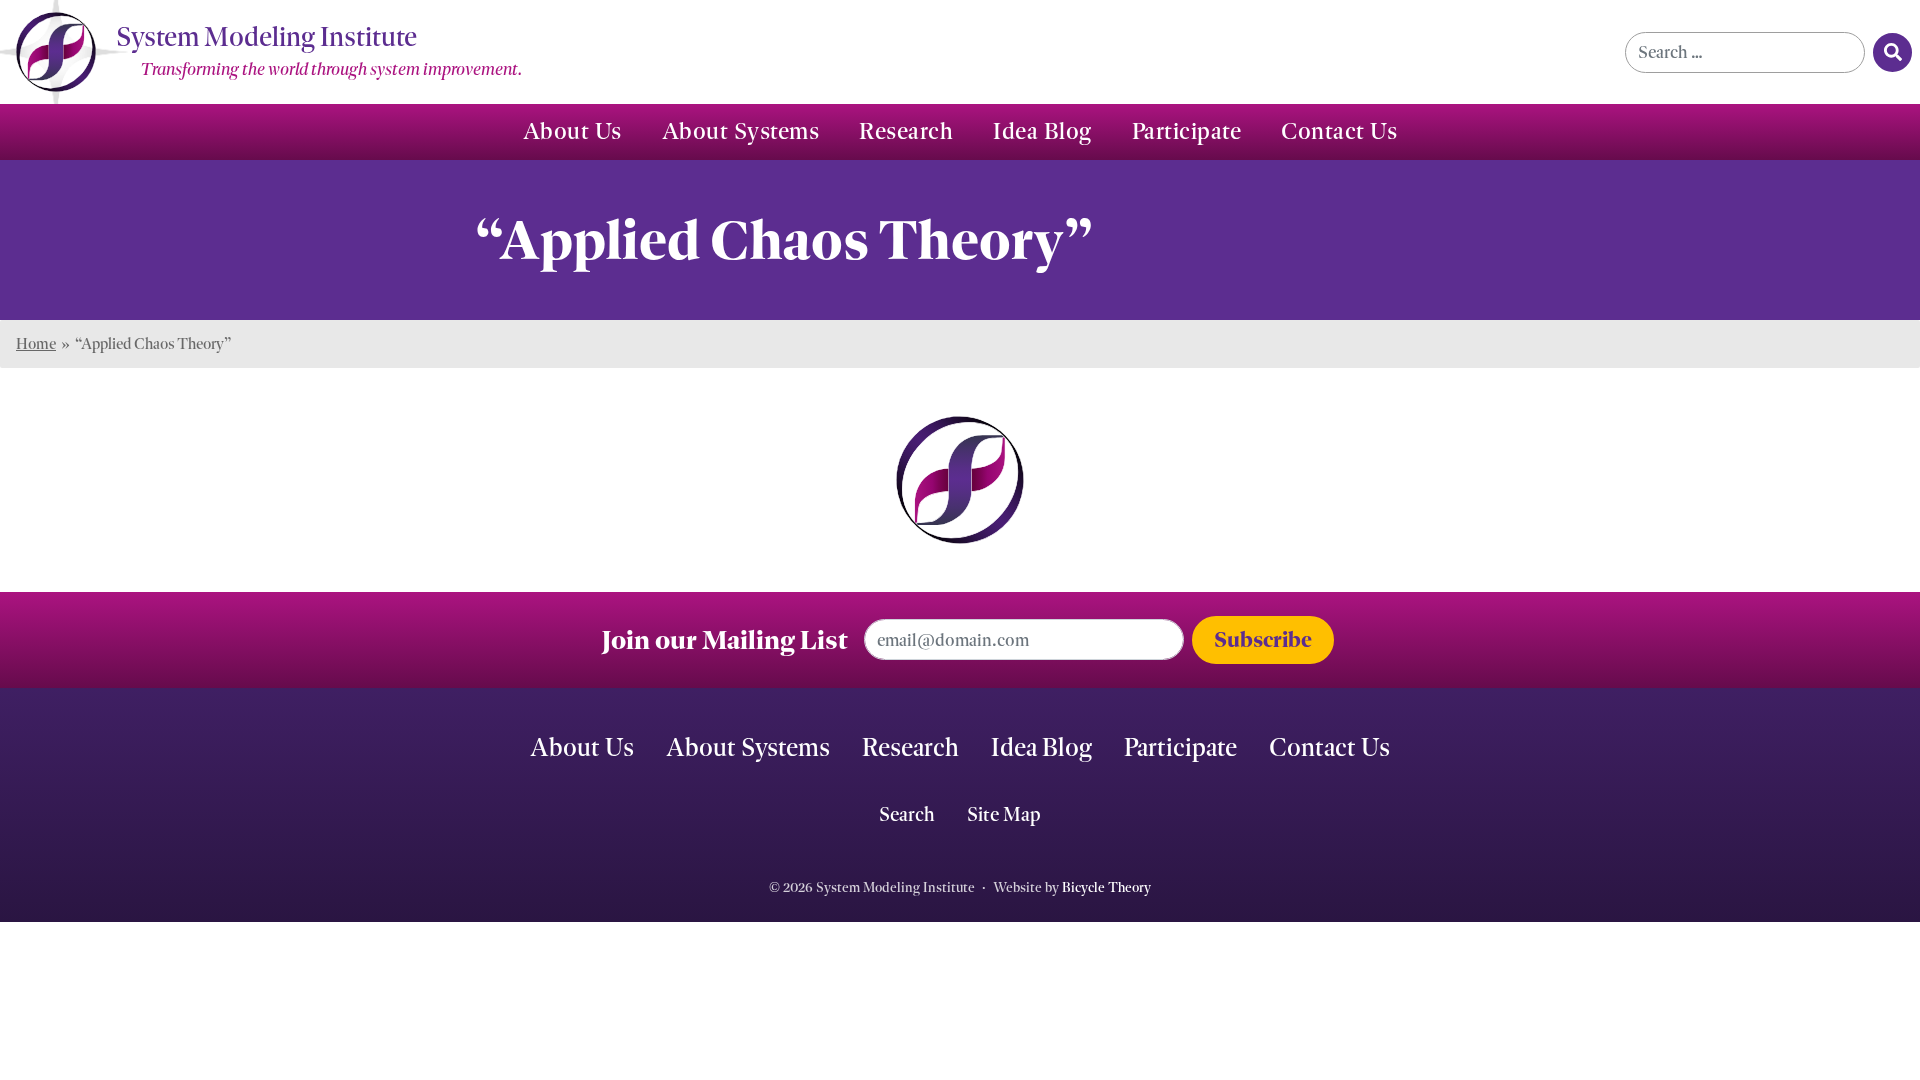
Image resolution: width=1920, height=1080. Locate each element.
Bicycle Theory (1106, 887)
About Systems (741, 130)
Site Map (1004, 814)
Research (906, 130)
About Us (572, 130)
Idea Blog (1042, 130)
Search (907, 814)
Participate (1187, 130)
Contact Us (1339, 130)
